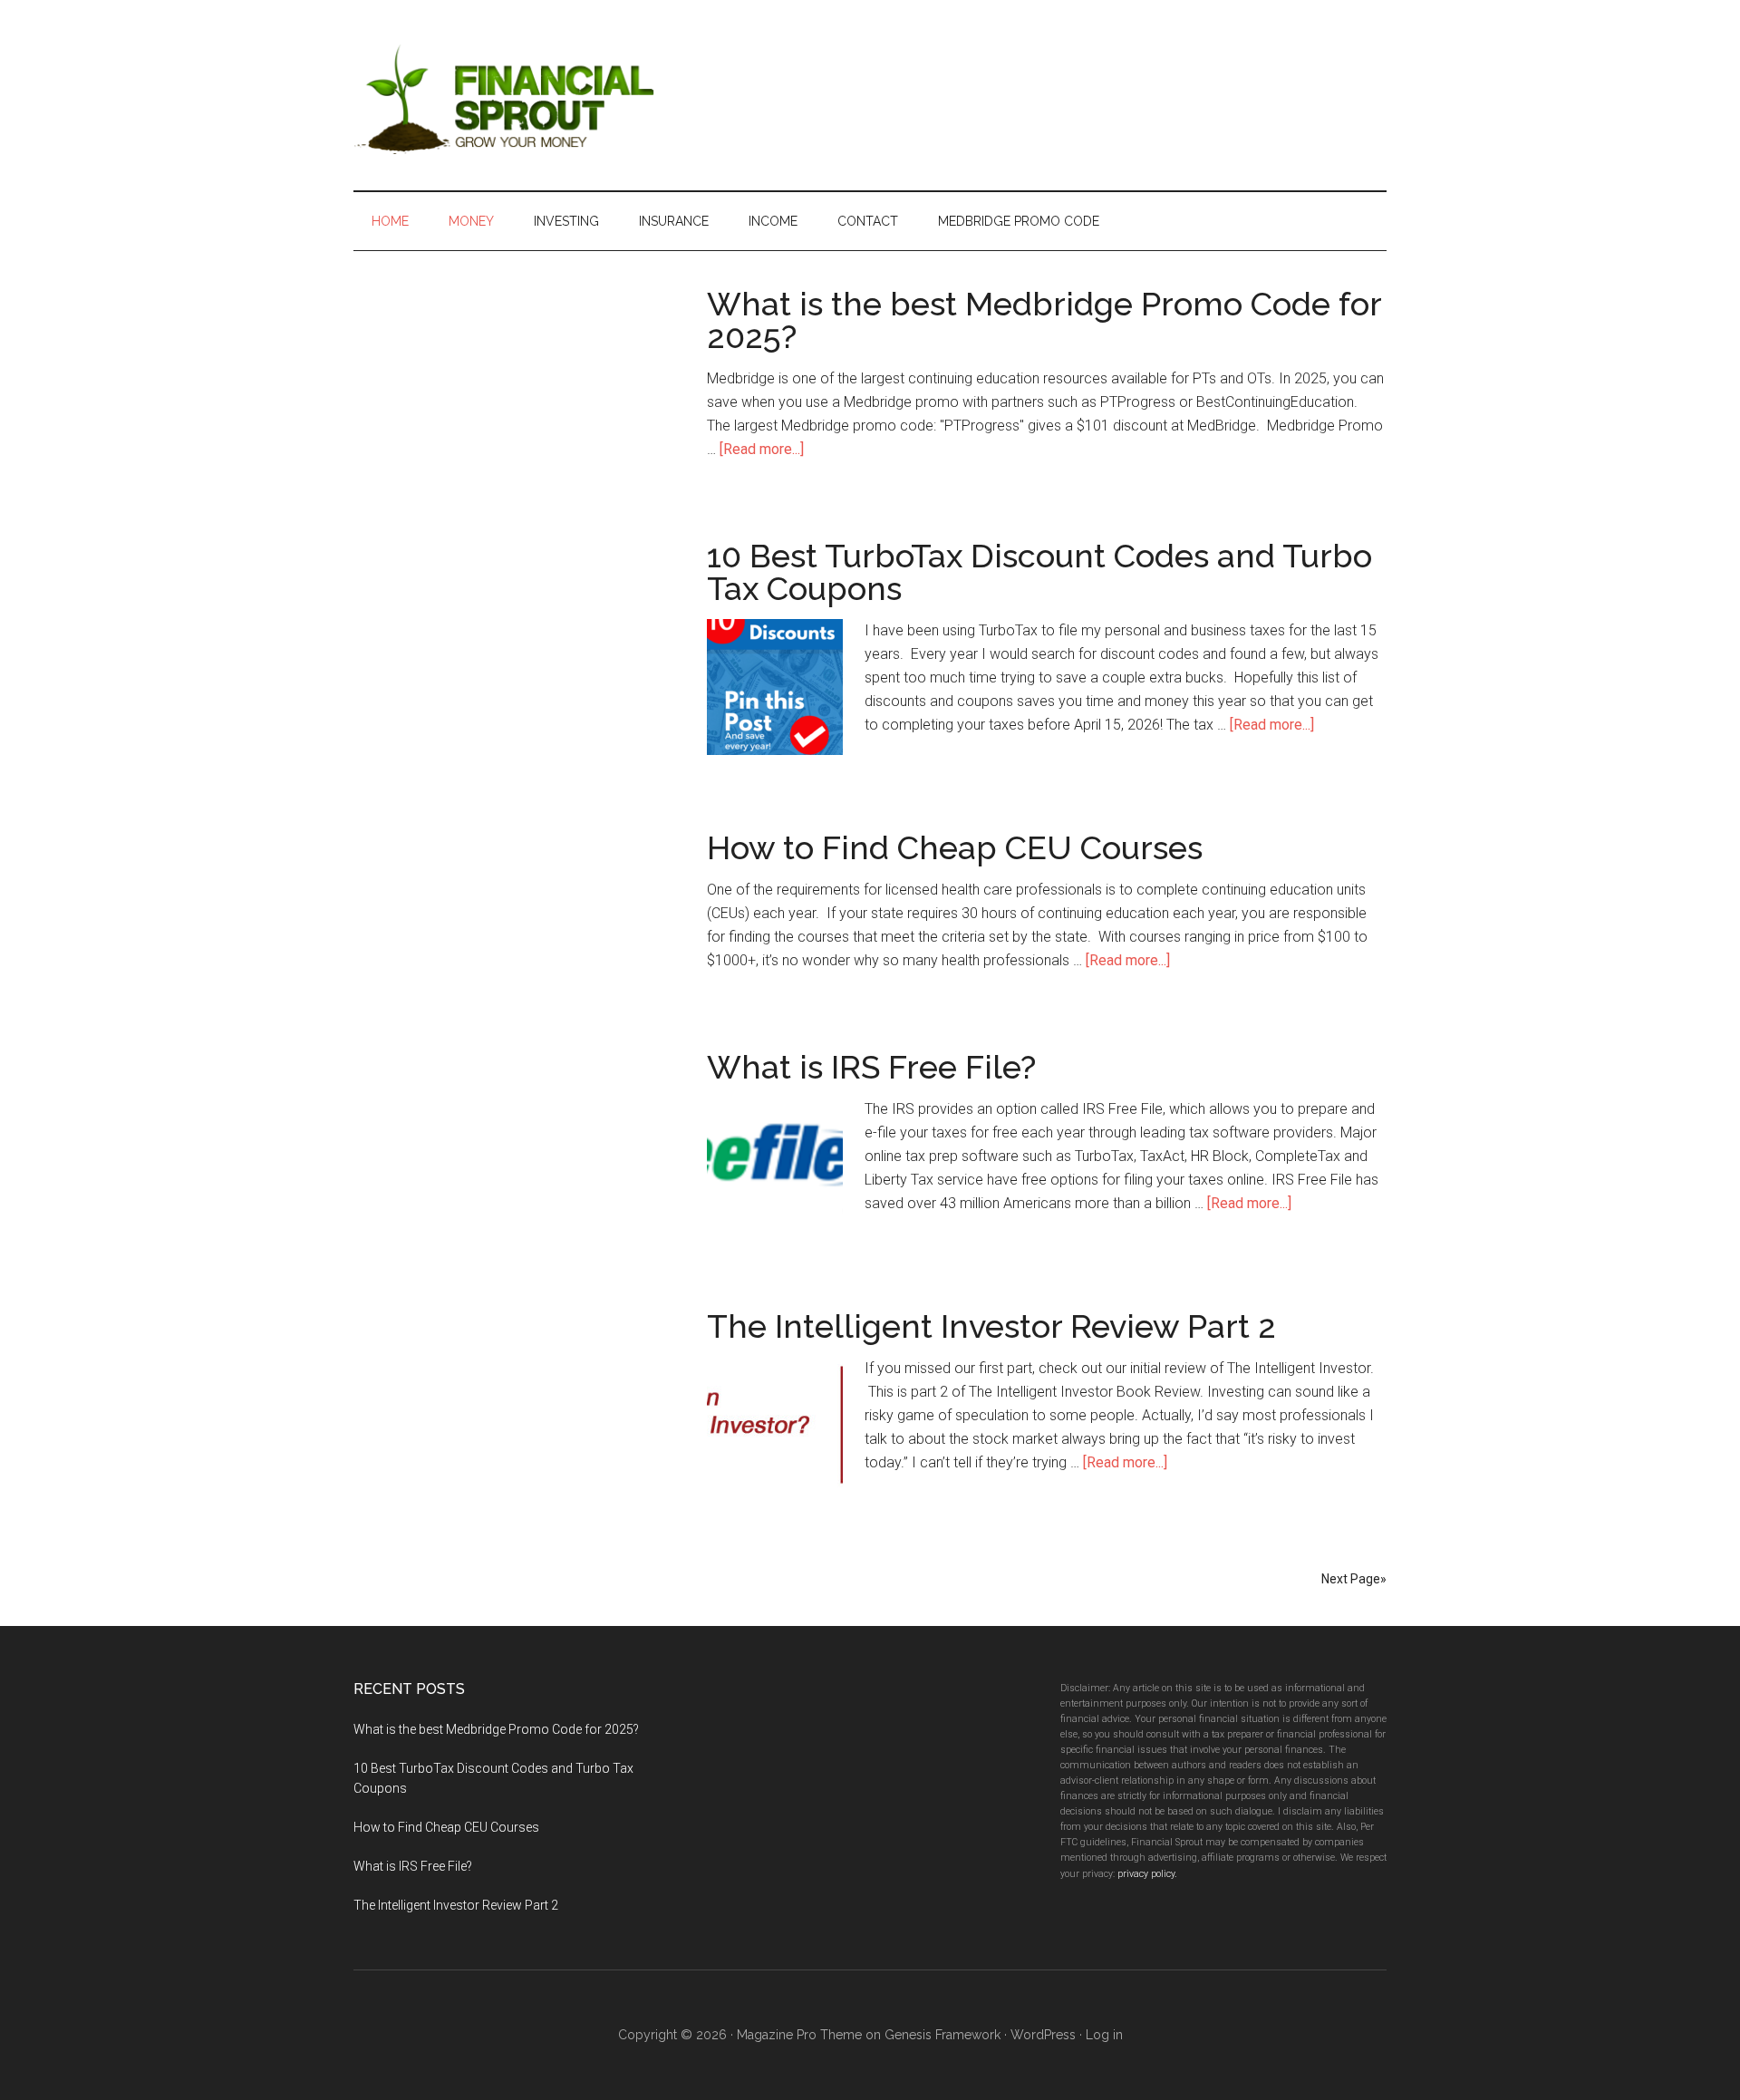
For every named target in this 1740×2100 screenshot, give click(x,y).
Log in (1104, 2035)
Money (471, 221)
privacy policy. (1147, 1874)
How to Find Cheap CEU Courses (955, 847)
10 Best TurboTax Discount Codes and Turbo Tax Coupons (1039, 572)
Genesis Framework (942, 2035)
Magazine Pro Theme (799, 2035)
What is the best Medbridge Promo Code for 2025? (1044, 320)
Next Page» (1354, 1579)
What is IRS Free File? (871, 1067)
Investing (566, 221)
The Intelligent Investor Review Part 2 (991, 1326)
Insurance (674, 221)
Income (773, 221)
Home (390, 221)
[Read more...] (762, 449)
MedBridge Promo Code (1019, 221)
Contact (868, 221)
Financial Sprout (526, 95)
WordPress (1043, 2035)
